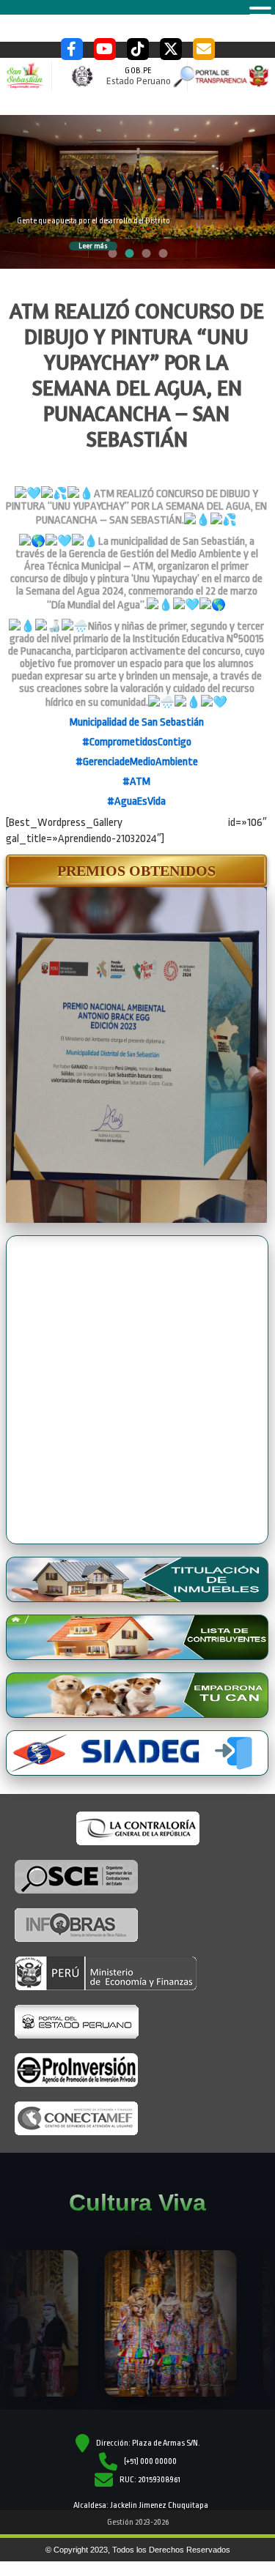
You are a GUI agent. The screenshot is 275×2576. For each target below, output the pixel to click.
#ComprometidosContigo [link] (137, 742)
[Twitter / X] (171, 49)
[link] (137, 722)
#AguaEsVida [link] (136, 801)
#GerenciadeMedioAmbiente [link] (137, 762)
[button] (136, 871)
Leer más (93, 246)
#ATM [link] (136, 782)
